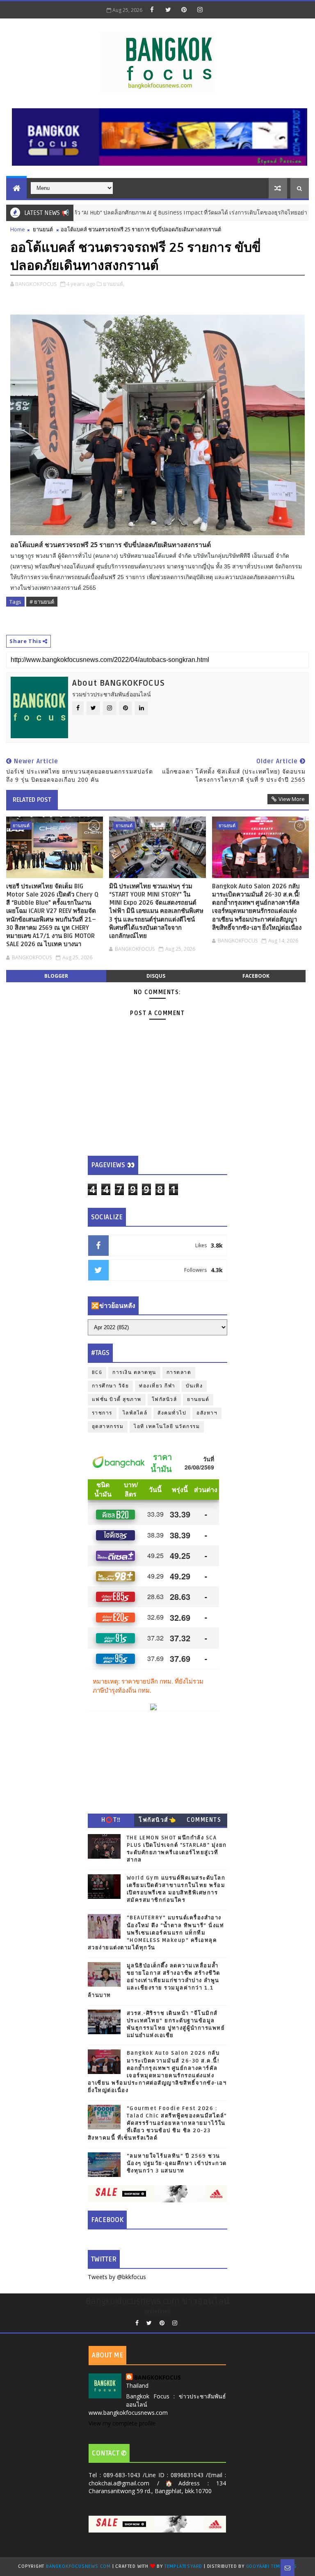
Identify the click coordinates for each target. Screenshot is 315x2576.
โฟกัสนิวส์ (164, 1400)
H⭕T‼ (111, 1820)
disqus (156, 976)
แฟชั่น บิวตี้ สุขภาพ (117, 1400)
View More (292, 799)
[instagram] (200, 9)
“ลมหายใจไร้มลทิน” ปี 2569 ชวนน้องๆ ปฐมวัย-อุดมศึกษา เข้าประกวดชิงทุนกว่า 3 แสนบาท (177, 2163)
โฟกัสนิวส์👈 (157, 1820)
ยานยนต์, (114, 284)
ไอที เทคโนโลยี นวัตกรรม (167, 1427)
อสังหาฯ (207, 1413)
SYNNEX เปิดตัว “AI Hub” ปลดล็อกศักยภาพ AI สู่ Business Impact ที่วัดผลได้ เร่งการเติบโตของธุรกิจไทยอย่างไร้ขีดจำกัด (155, 213)
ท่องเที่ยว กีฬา (157, 1386)
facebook (256, 976)
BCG (97, 1372)
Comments (204, 1820)
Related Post (32, 800)
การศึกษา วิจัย (111, 1386)
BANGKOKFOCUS (157, 2377)
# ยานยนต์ (42, 602)
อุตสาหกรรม (108, 1427)
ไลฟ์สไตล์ (135, 1413)
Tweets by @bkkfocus (117, 2277)
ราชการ (102, 1413)
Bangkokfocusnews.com (78, 2566)
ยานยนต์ (43, 229)
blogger (56, 976)
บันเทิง (194, 1386)
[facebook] (152, 9)
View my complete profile (122, 2423)
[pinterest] (184, 9)
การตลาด (179, 1372)
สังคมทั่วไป (172, 1413)
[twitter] (168, 9)
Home (18, 229)
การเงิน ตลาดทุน (134, 1372)
